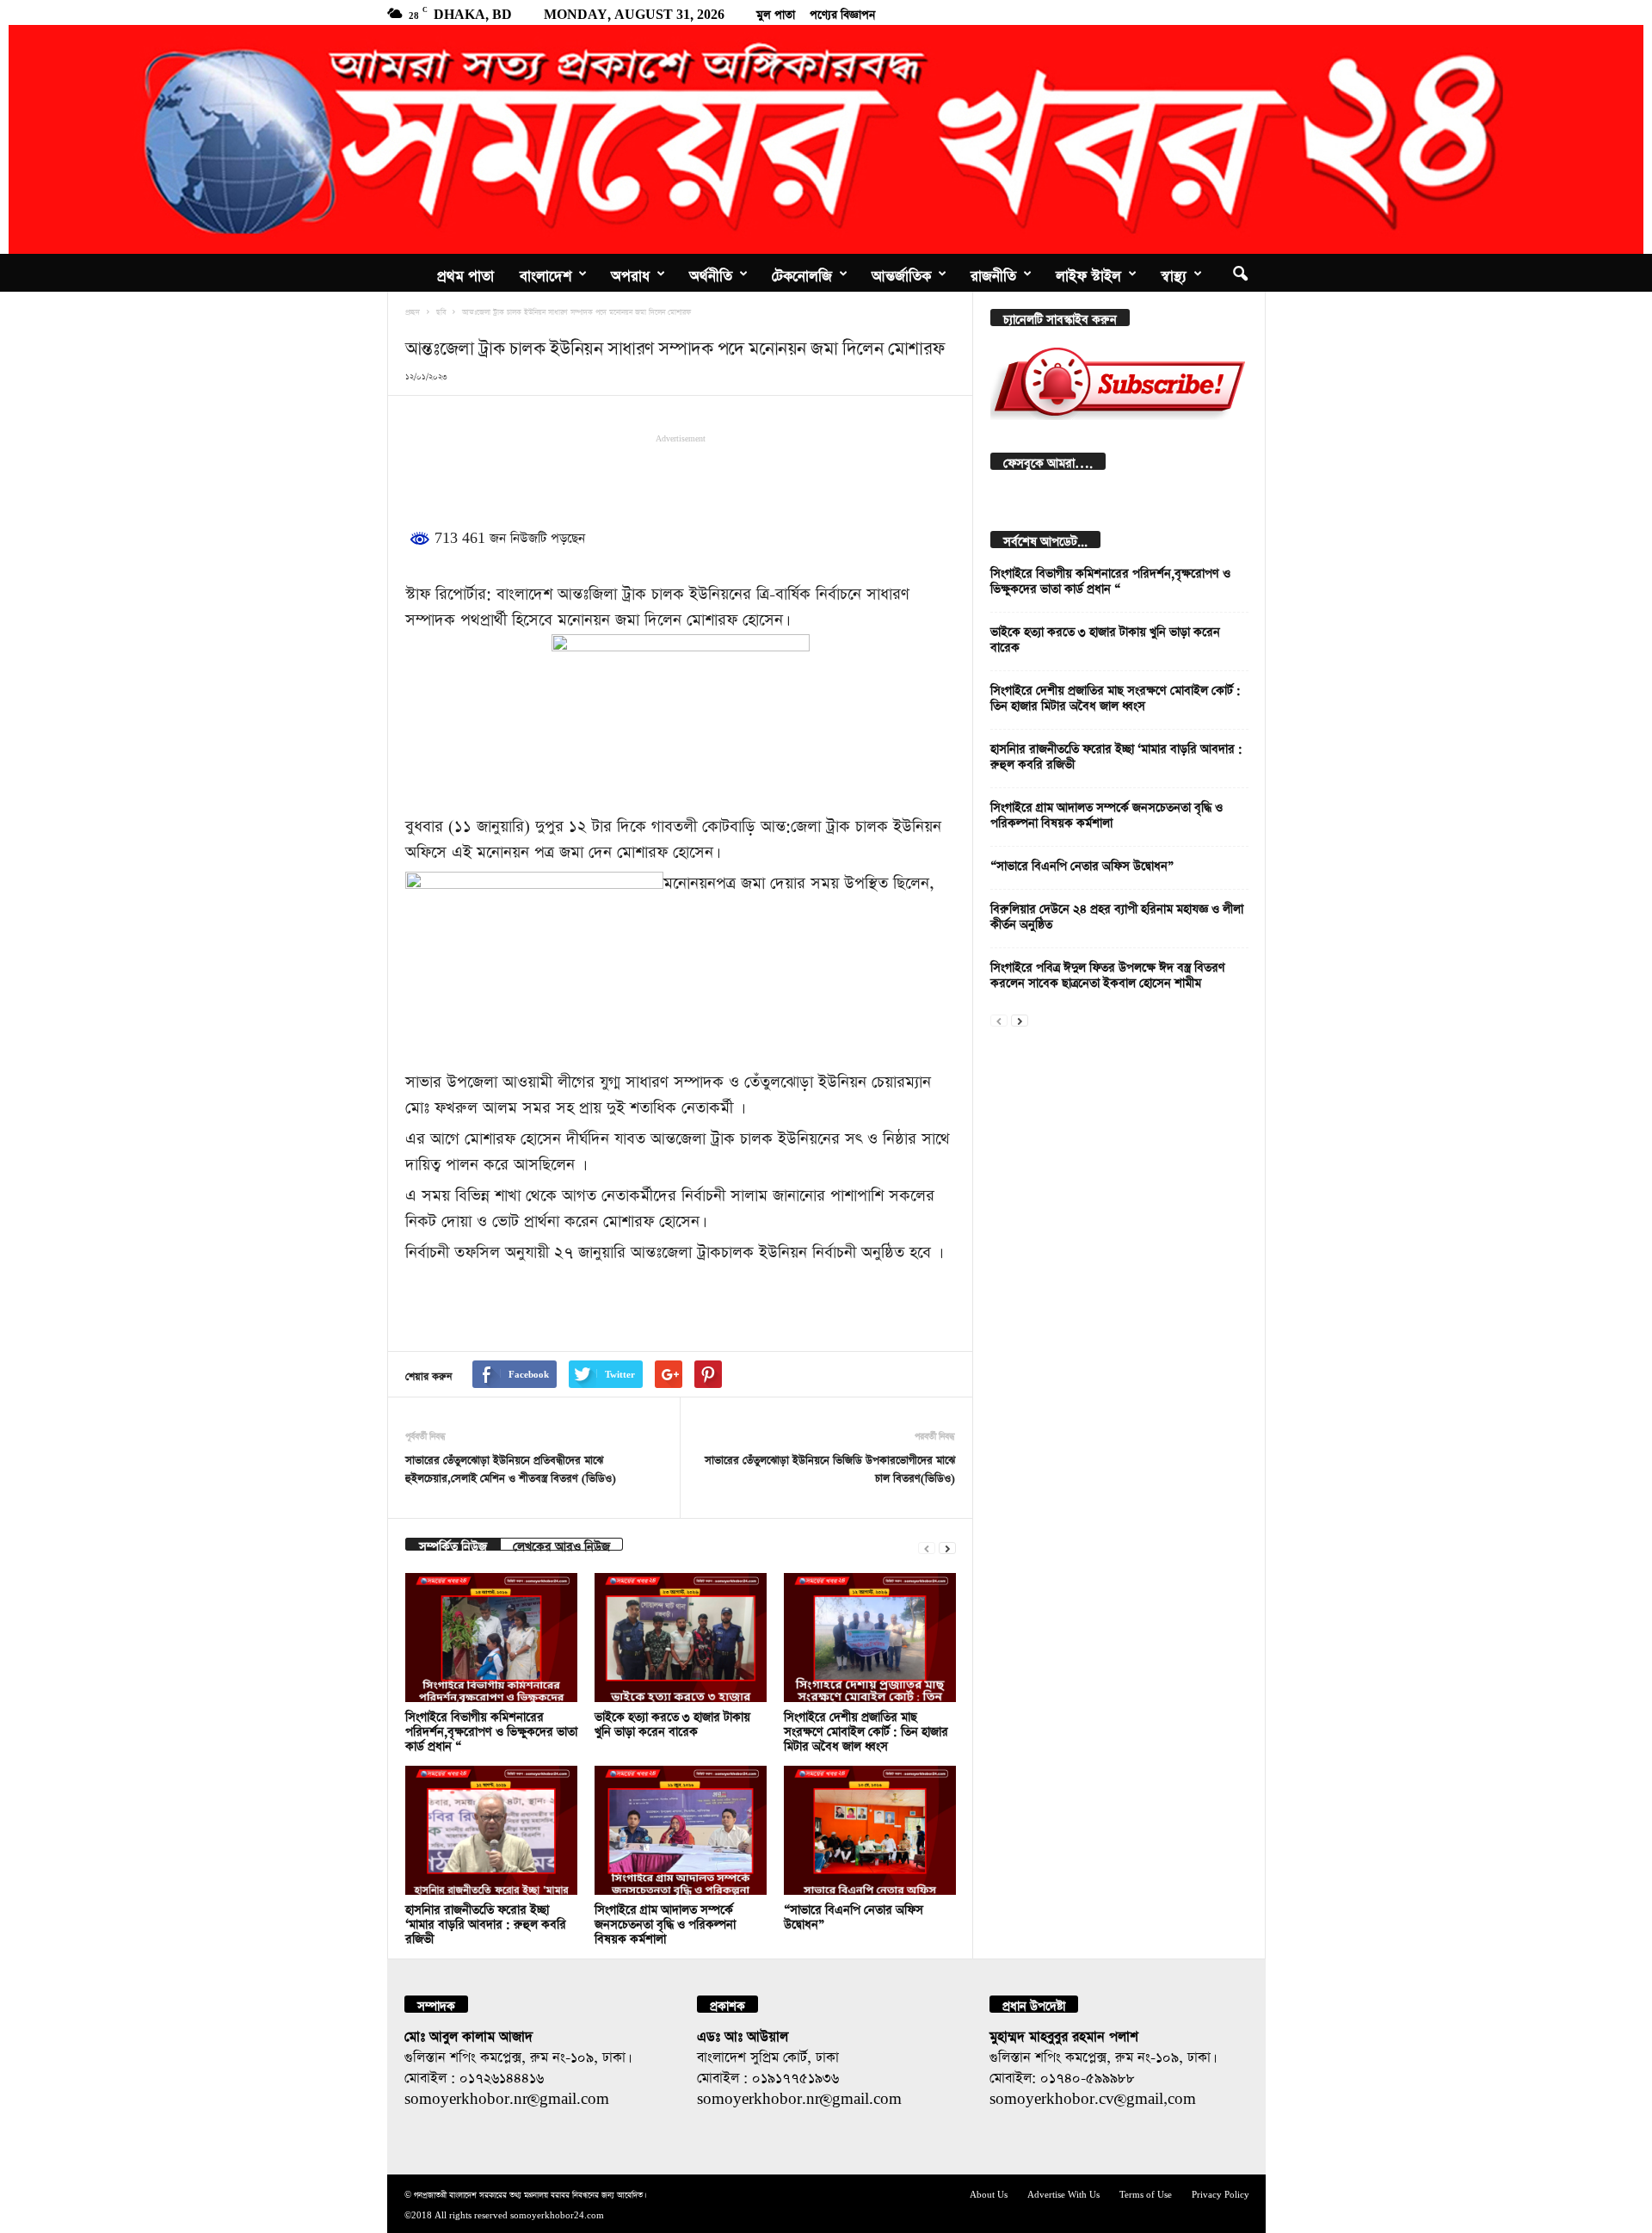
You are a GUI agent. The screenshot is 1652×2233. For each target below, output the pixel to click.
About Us (989, 2193)
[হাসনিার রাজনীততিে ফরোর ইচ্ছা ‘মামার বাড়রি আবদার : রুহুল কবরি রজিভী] (491, 1830)
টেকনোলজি (802, 273)
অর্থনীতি (711, 273)
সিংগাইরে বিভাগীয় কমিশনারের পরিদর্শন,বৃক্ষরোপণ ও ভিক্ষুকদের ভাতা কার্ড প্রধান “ (491, 1729)
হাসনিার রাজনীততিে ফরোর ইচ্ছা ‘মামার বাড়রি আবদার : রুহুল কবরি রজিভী (486, 1922)
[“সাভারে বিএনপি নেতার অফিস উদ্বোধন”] (870, 1830)
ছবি (441, 311)
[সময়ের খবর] (826, 139)
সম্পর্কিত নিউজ (453, 1544)
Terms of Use (1146, 2193)
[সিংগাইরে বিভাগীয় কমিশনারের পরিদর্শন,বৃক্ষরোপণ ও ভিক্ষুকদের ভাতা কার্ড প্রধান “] (491, 1638)
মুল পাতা (776, 12)
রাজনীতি (993, 273)
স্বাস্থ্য (1174, 273)
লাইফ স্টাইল (1088, 273)
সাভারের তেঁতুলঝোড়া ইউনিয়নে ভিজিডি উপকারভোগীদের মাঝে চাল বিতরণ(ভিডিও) (830, 1467)
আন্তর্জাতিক (901, 273)
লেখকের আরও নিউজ (561, 1544)
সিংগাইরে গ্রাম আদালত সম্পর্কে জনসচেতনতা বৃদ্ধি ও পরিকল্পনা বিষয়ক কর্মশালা (665, 1922)
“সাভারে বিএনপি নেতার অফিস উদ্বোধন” (1082, 864)
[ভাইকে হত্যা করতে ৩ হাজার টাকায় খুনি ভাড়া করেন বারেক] (681, 1638)
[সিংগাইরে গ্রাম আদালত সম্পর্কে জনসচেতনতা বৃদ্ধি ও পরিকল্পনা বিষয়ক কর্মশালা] (681, 1830)
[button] (1240, 273)
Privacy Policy (1221, 2193)
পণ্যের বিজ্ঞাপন (842, 12)
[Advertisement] (681, 478)
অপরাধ (630, 273)
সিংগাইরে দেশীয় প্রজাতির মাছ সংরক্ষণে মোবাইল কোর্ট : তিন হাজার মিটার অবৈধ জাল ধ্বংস (866, 1729)
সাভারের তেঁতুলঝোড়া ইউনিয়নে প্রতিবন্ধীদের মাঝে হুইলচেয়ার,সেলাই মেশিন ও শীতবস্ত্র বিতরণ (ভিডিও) (511, 1467)
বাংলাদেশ (546, 273)
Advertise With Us (1063, 2193)
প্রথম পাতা (465, 273)
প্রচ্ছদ (413, 311)
